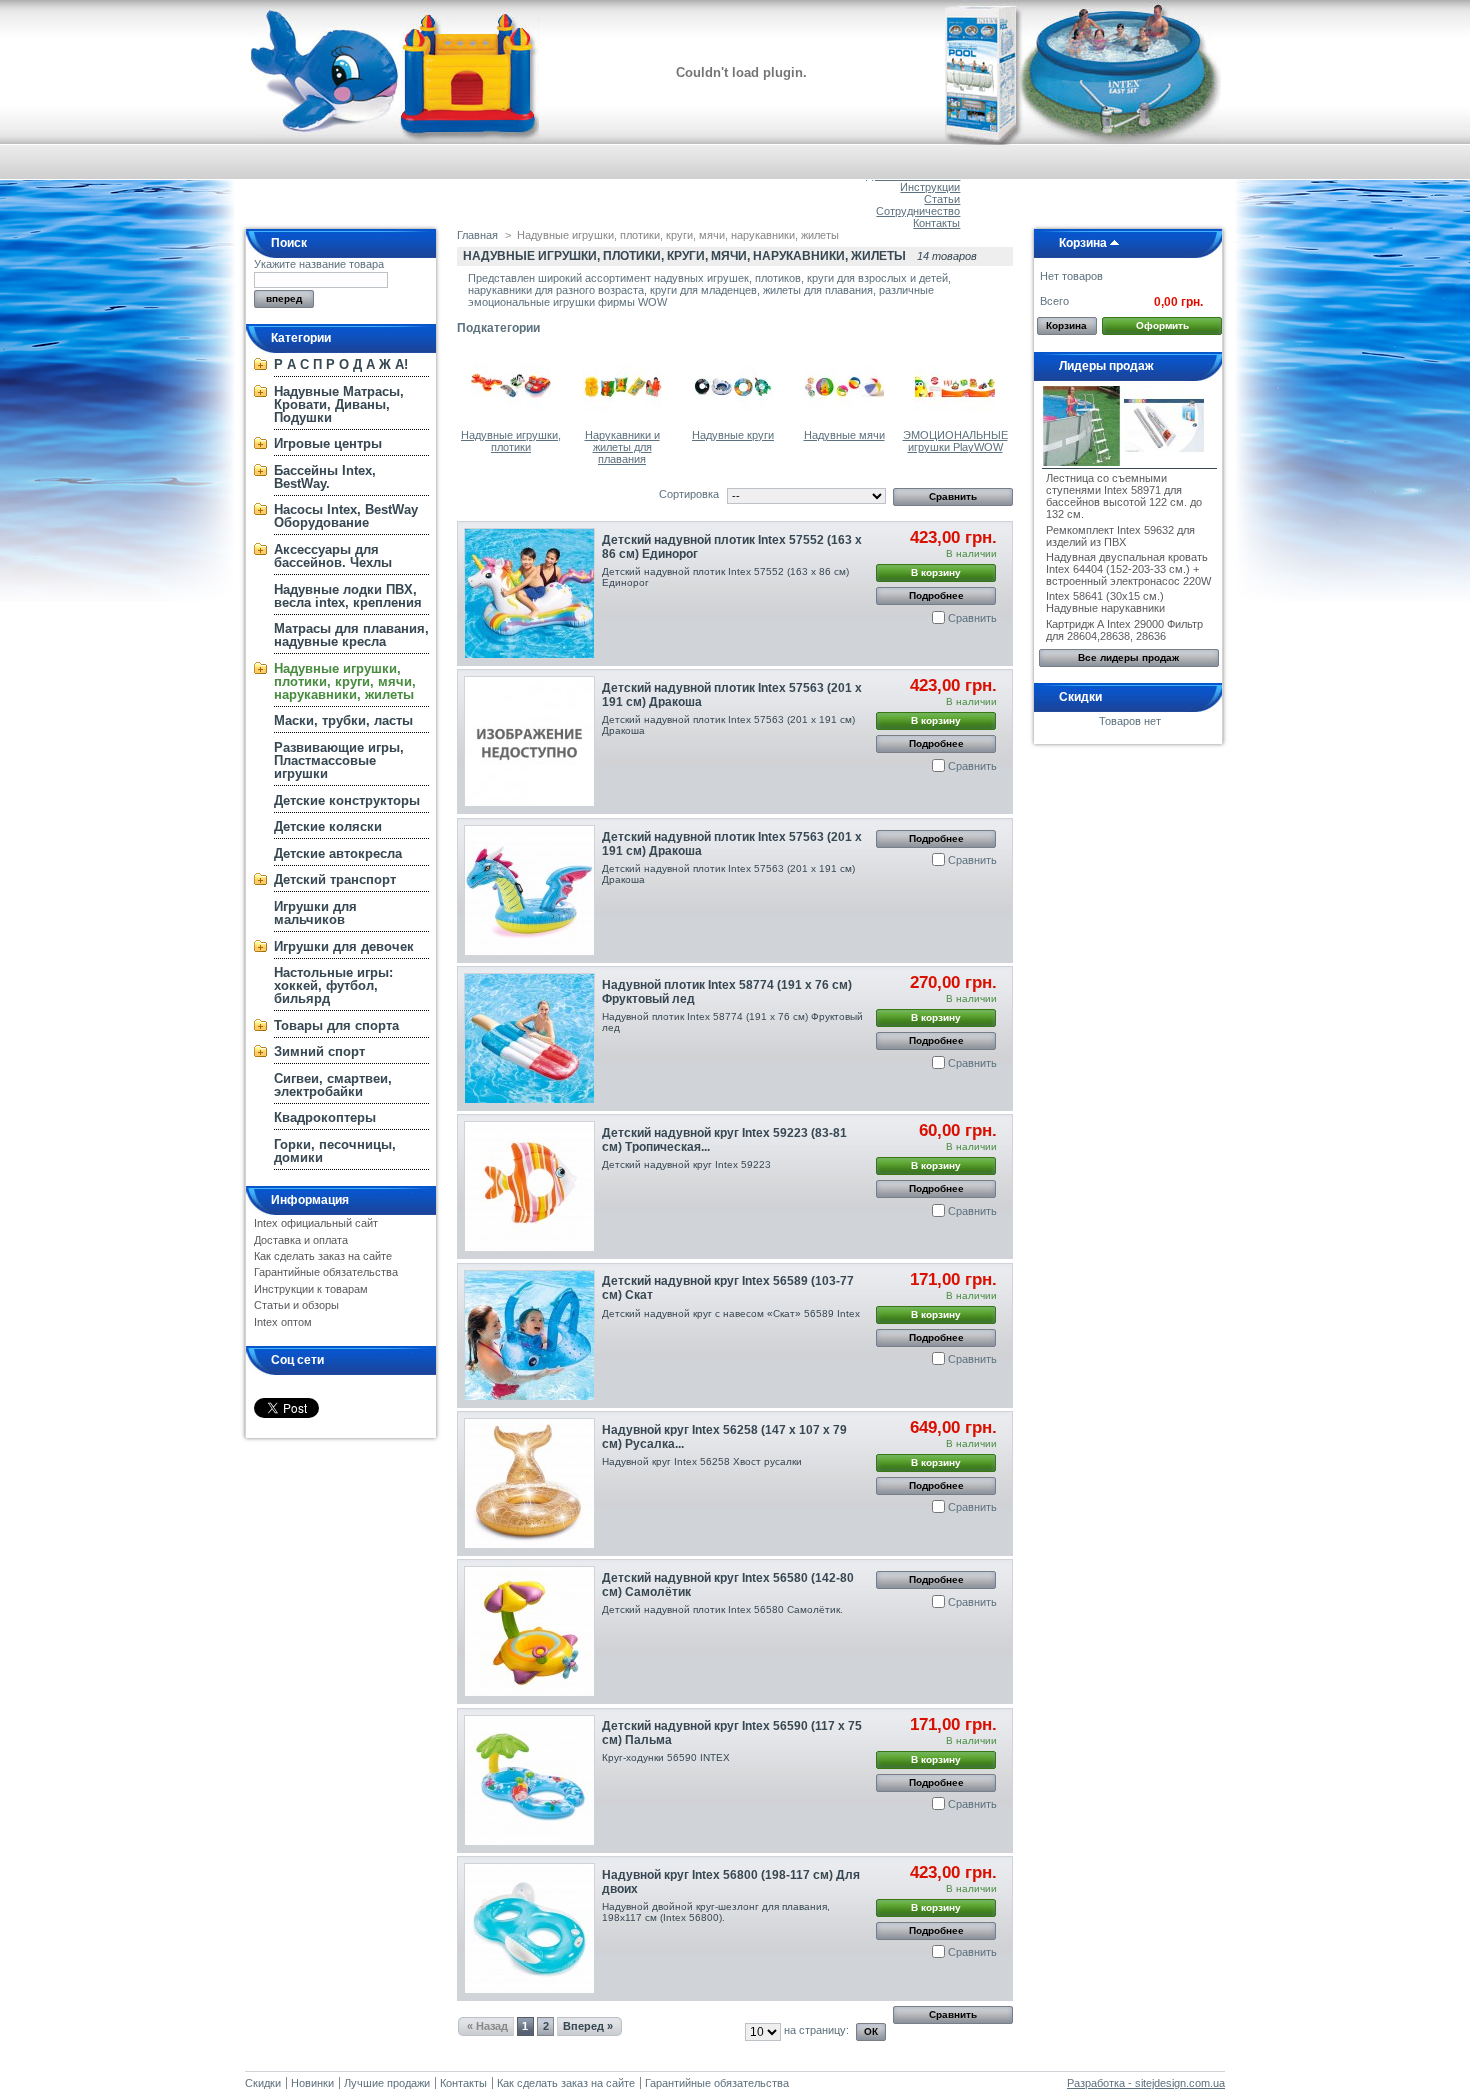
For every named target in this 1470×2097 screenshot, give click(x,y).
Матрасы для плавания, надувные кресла (351, 635)
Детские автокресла (338, 853)
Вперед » (588, 2026)
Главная (477, 235)
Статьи (942, 199)
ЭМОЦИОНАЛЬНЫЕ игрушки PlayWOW (955, 441)
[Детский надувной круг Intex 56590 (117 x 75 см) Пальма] (529, 1780)
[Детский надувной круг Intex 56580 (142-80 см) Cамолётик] (529, 1631)
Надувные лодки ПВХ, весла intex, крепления (348, 596)
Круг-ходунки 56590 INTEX (666, 1757)
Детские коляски (328, 826)
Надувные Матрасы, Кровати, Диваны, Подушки (339, 404)
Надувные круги (733, 435)
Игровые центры (328, 443)
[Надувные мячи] (844, 423)
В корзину (936, 572)
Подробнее (936, 595)
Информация (310, 1200)
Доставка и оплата (301, 1240)
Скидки (1080, 697)
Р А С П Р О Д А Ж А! (341, 364)
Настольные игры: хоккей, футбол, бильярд (333, 985)
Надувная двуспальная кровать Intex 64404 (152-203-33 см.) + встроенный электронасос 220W (1128, 569)
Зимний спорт (319, 1051)
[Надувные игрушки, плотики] (511, 423)
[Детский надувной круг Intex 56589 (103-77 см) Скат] (529, 1335)
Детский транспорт (335, 879)
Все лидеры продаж (1128, 657)
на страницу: (816, 2030)
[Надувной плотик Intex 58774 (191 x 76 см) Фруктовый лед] (529, 1038)
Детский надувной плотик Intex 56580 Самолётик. (722, 1609)
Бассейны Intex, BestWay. (325, 477)
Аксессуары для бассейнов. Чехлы (333, 556)
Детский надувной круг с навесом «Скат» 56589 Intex (731, 1313)
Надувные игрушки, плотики (511, 441)
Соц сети (297, 1360)
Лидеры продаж (1106, 366)
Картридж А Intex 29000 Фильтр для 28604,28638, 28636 (1124, 630)
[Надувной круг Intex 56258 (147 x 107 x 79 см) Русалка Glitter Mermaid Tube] (529, 1483)
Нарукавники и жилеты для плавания (622, 447)
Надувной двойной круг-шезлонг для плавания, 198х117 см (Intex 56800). (716, 1912)
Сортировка (689, 494)
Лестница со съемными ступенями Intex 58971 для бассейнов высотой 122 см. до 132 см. (1124, 496)
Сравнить (972, 618)
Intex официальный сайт (316, 1223)
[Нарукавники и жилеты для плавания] (622, 423)
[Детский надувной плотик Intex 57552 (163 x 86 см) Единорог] (529, 593)
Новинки (312, 2083)
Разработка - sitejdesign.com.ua (1146, 2083)
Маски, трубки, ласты (343, 720)
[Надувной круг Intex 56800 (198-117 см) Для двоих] (529, 1928)
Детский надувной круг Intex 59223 (686, 1164)
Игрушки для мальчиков (315, 913)
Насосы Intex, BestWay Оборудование (346, 516)
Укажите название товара (319, 264)
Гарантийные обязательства (326, 1272)
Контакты (936, 223)
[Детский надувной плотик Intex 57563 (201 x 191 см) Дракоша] (529, 741)
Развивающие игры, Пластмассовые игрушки (339, 760)
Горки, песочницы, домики (335, 1151)
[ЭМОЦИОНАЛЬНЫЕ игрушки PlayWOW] (955, 423)
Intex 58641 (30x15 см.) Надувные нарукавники (1105, 602)
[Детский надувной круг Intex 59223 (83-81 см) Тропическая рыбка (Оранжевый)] (529, 1186)
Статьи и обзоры (296, 1305)
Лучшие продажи (387, 2083)
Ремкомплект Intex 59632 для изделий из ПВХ (1120, 536)
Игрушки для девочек (344, 946)
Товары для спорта (336, 1025)
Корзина (1083, 243)
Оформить (1162, 325)
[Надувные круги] (733, 423)
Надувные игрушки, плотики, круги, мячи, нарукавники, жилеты (345, 681)
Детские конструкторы (347, 800)
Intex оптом (283, 1322)
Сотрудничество (918, 211)
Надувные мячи (844, 435)
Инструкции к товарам (311, 1289)
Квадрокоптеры (325, 1117)
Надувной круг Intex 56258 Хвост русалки (702, 1461)
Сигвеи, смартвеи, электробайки (333, 1085)
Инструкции (930, 187)
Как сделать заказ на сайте (323, 1256)
